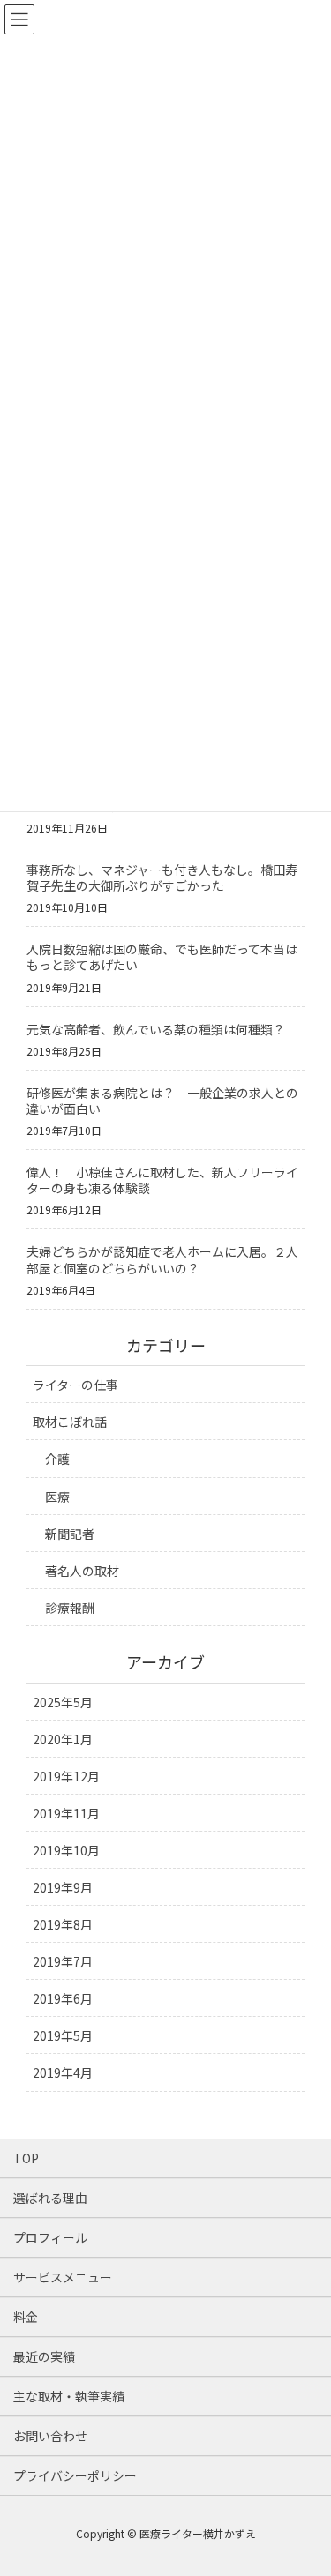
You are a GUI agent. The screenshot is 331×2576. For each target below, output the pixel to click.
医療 (57, 1497)
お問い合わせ (50, 2436)
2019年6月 (63, 1998)
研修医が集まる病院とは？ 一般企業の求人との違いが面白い (162, 1101)
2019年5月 (63, 2035)
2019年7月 (63, 1961)
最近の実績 (44, 2356)
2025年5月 (63, 1702)
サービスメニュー (63, 2277)
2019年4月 (63, 2072)
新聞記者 (70, 1534)
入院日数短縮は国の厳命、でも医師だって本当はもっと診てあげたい (162, 957)
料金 (26, 2317)
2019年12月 (66, 1776)
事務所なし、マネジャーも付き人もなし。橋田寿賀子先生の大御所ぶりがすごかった (162, 877)
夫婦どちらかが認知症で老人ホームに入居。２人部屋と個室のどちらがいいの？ (162, 1259)
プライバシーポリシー (75, 2475)
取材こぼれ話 (70, 1422)
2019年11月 (66, 1813)
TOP (26, 2158)
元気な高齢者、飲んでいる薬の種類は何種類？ (156, 1029)
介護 (57, 1459)
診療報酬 (70, 1608)
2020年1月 (63, 1739)
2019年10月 (66, 1850)
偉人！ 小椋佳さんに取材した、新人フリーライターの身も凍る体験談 (162, 1180)
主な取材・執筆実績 (69, 2396)
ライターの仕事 (75, 1385)
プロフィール (50, 2237)
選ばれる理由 (50, 2198)
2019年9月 (63, 1887)
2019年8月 (63, 1924)
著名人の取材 (82, 1571)
